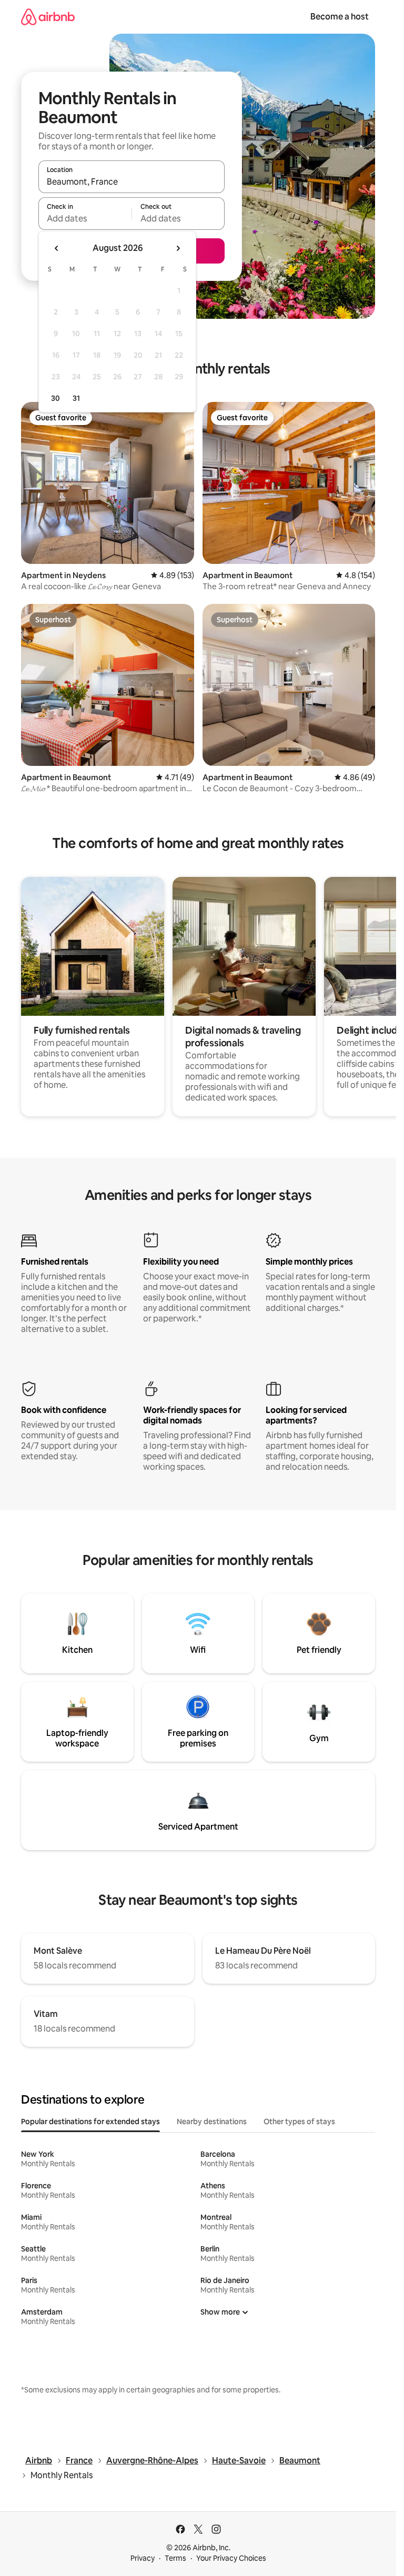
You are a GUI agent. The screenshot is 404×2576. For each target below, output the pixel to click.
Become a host (340, 17)
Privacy (143, 2558)
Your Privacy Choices (231, 2558)
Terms (175, 2558)
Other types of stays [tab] (299, 2122)
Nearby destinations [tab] (212, 2122)
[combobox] (132, 181)
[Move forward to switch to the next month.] (178, 248)
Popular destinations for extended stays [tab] (90, 2122)
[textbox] (85, 218)
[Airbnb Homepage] (48, 17)
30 (55, 398)
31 (76, 398)
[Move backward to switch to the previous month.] (57, 248)
